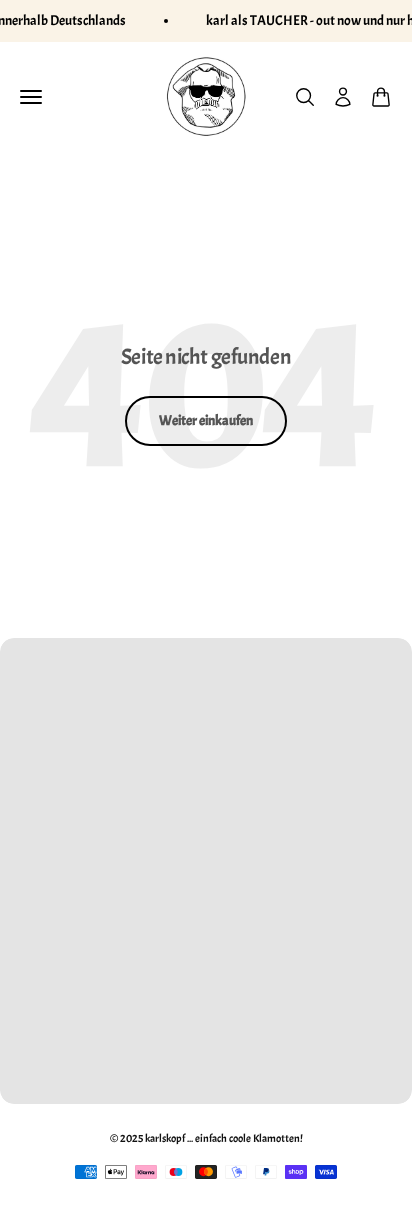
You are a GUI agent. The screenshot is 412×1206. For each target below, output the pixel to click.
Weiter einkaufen (206, 420)
